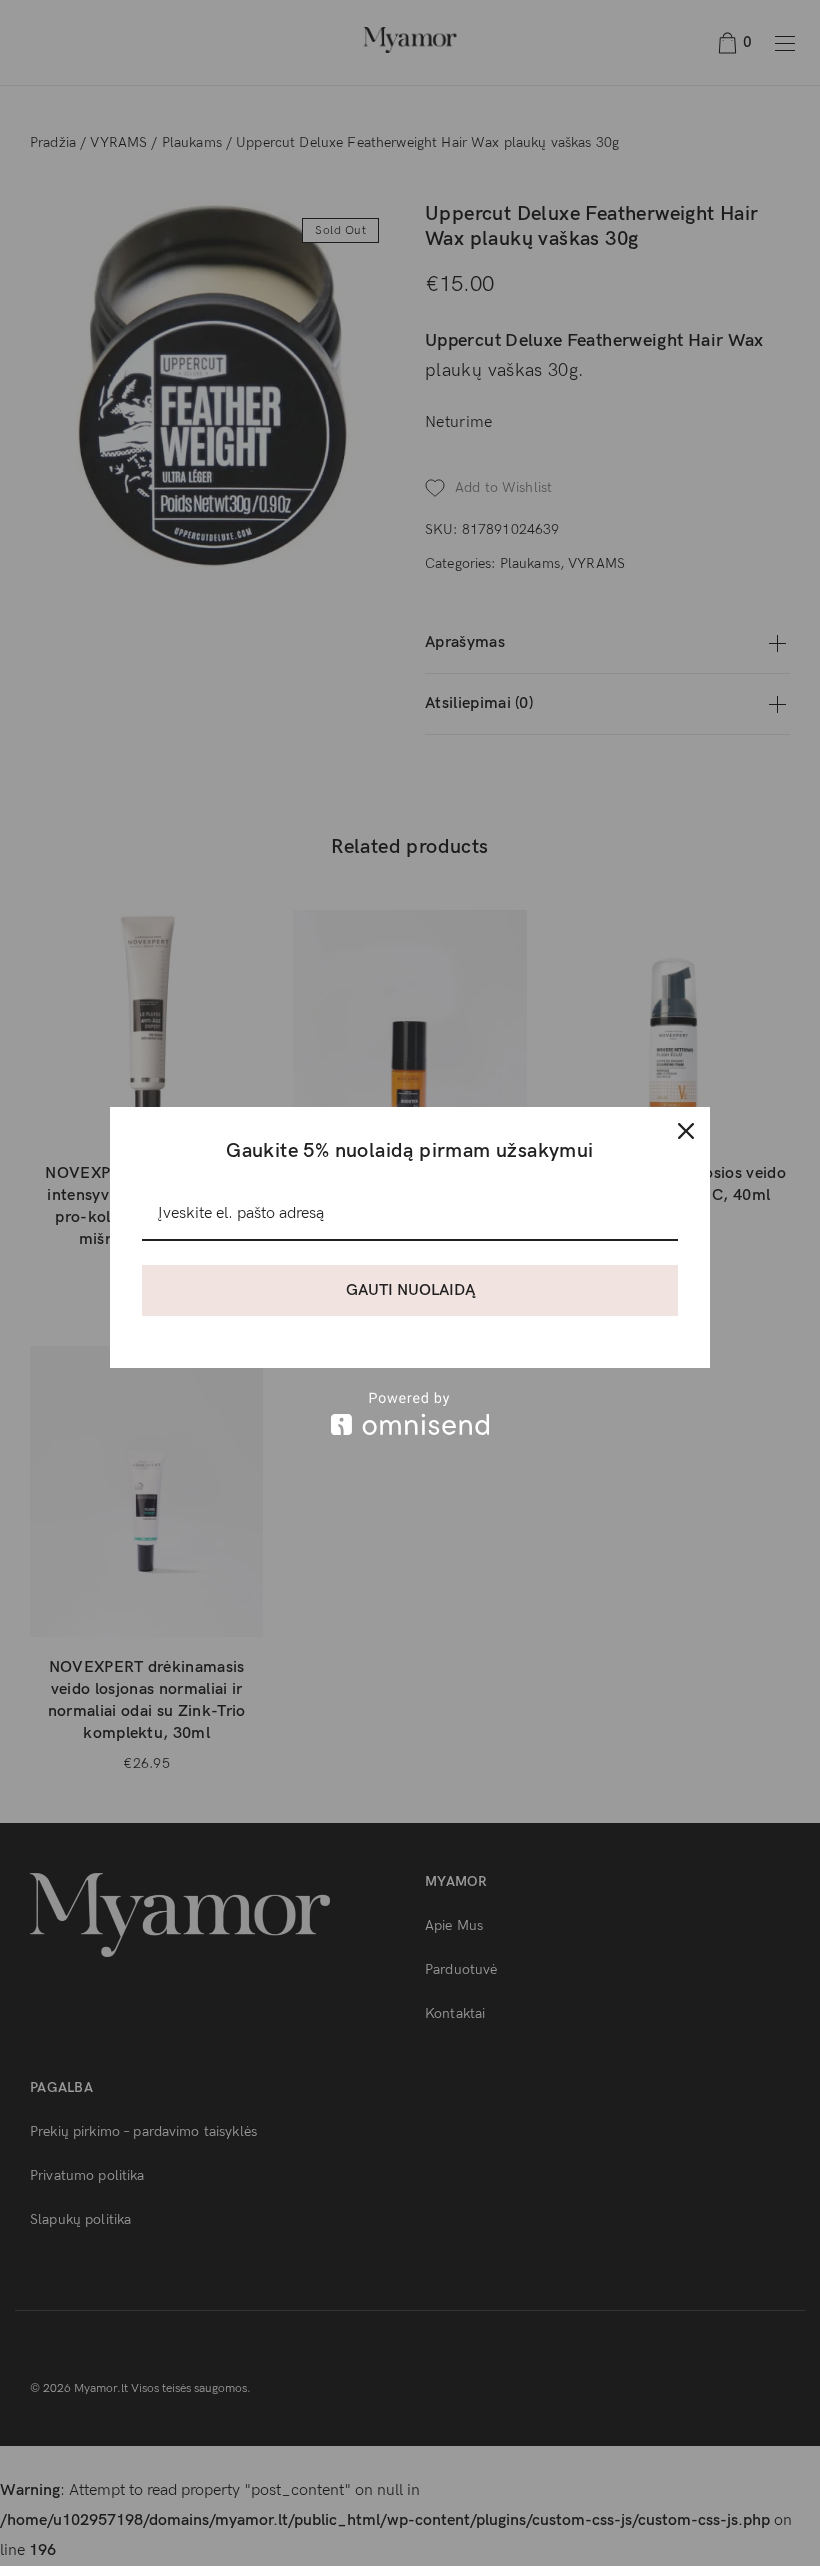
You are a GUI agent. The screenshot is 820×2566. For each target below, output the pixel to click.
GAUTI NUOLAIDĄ (410, 1290)
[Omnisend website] (410, 1413)
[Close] (686, 1131)
